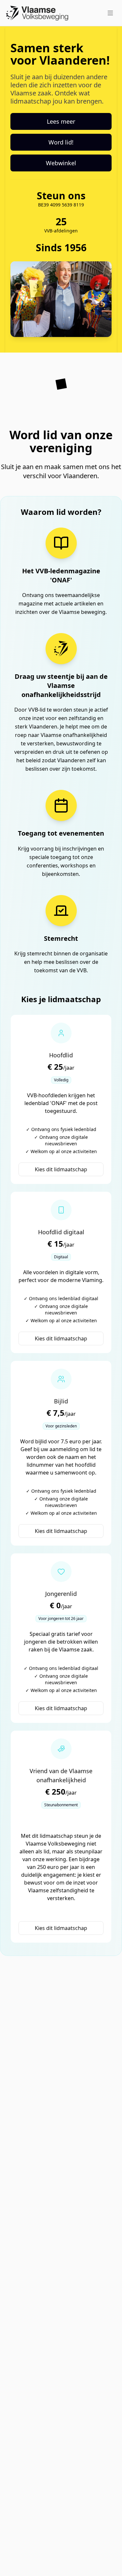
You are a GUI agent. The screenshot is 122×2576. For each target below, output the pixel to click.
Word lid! (61, 142)
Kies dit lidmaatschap (61, 1169)
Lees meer (61, 121)
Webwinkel (61, 163)
